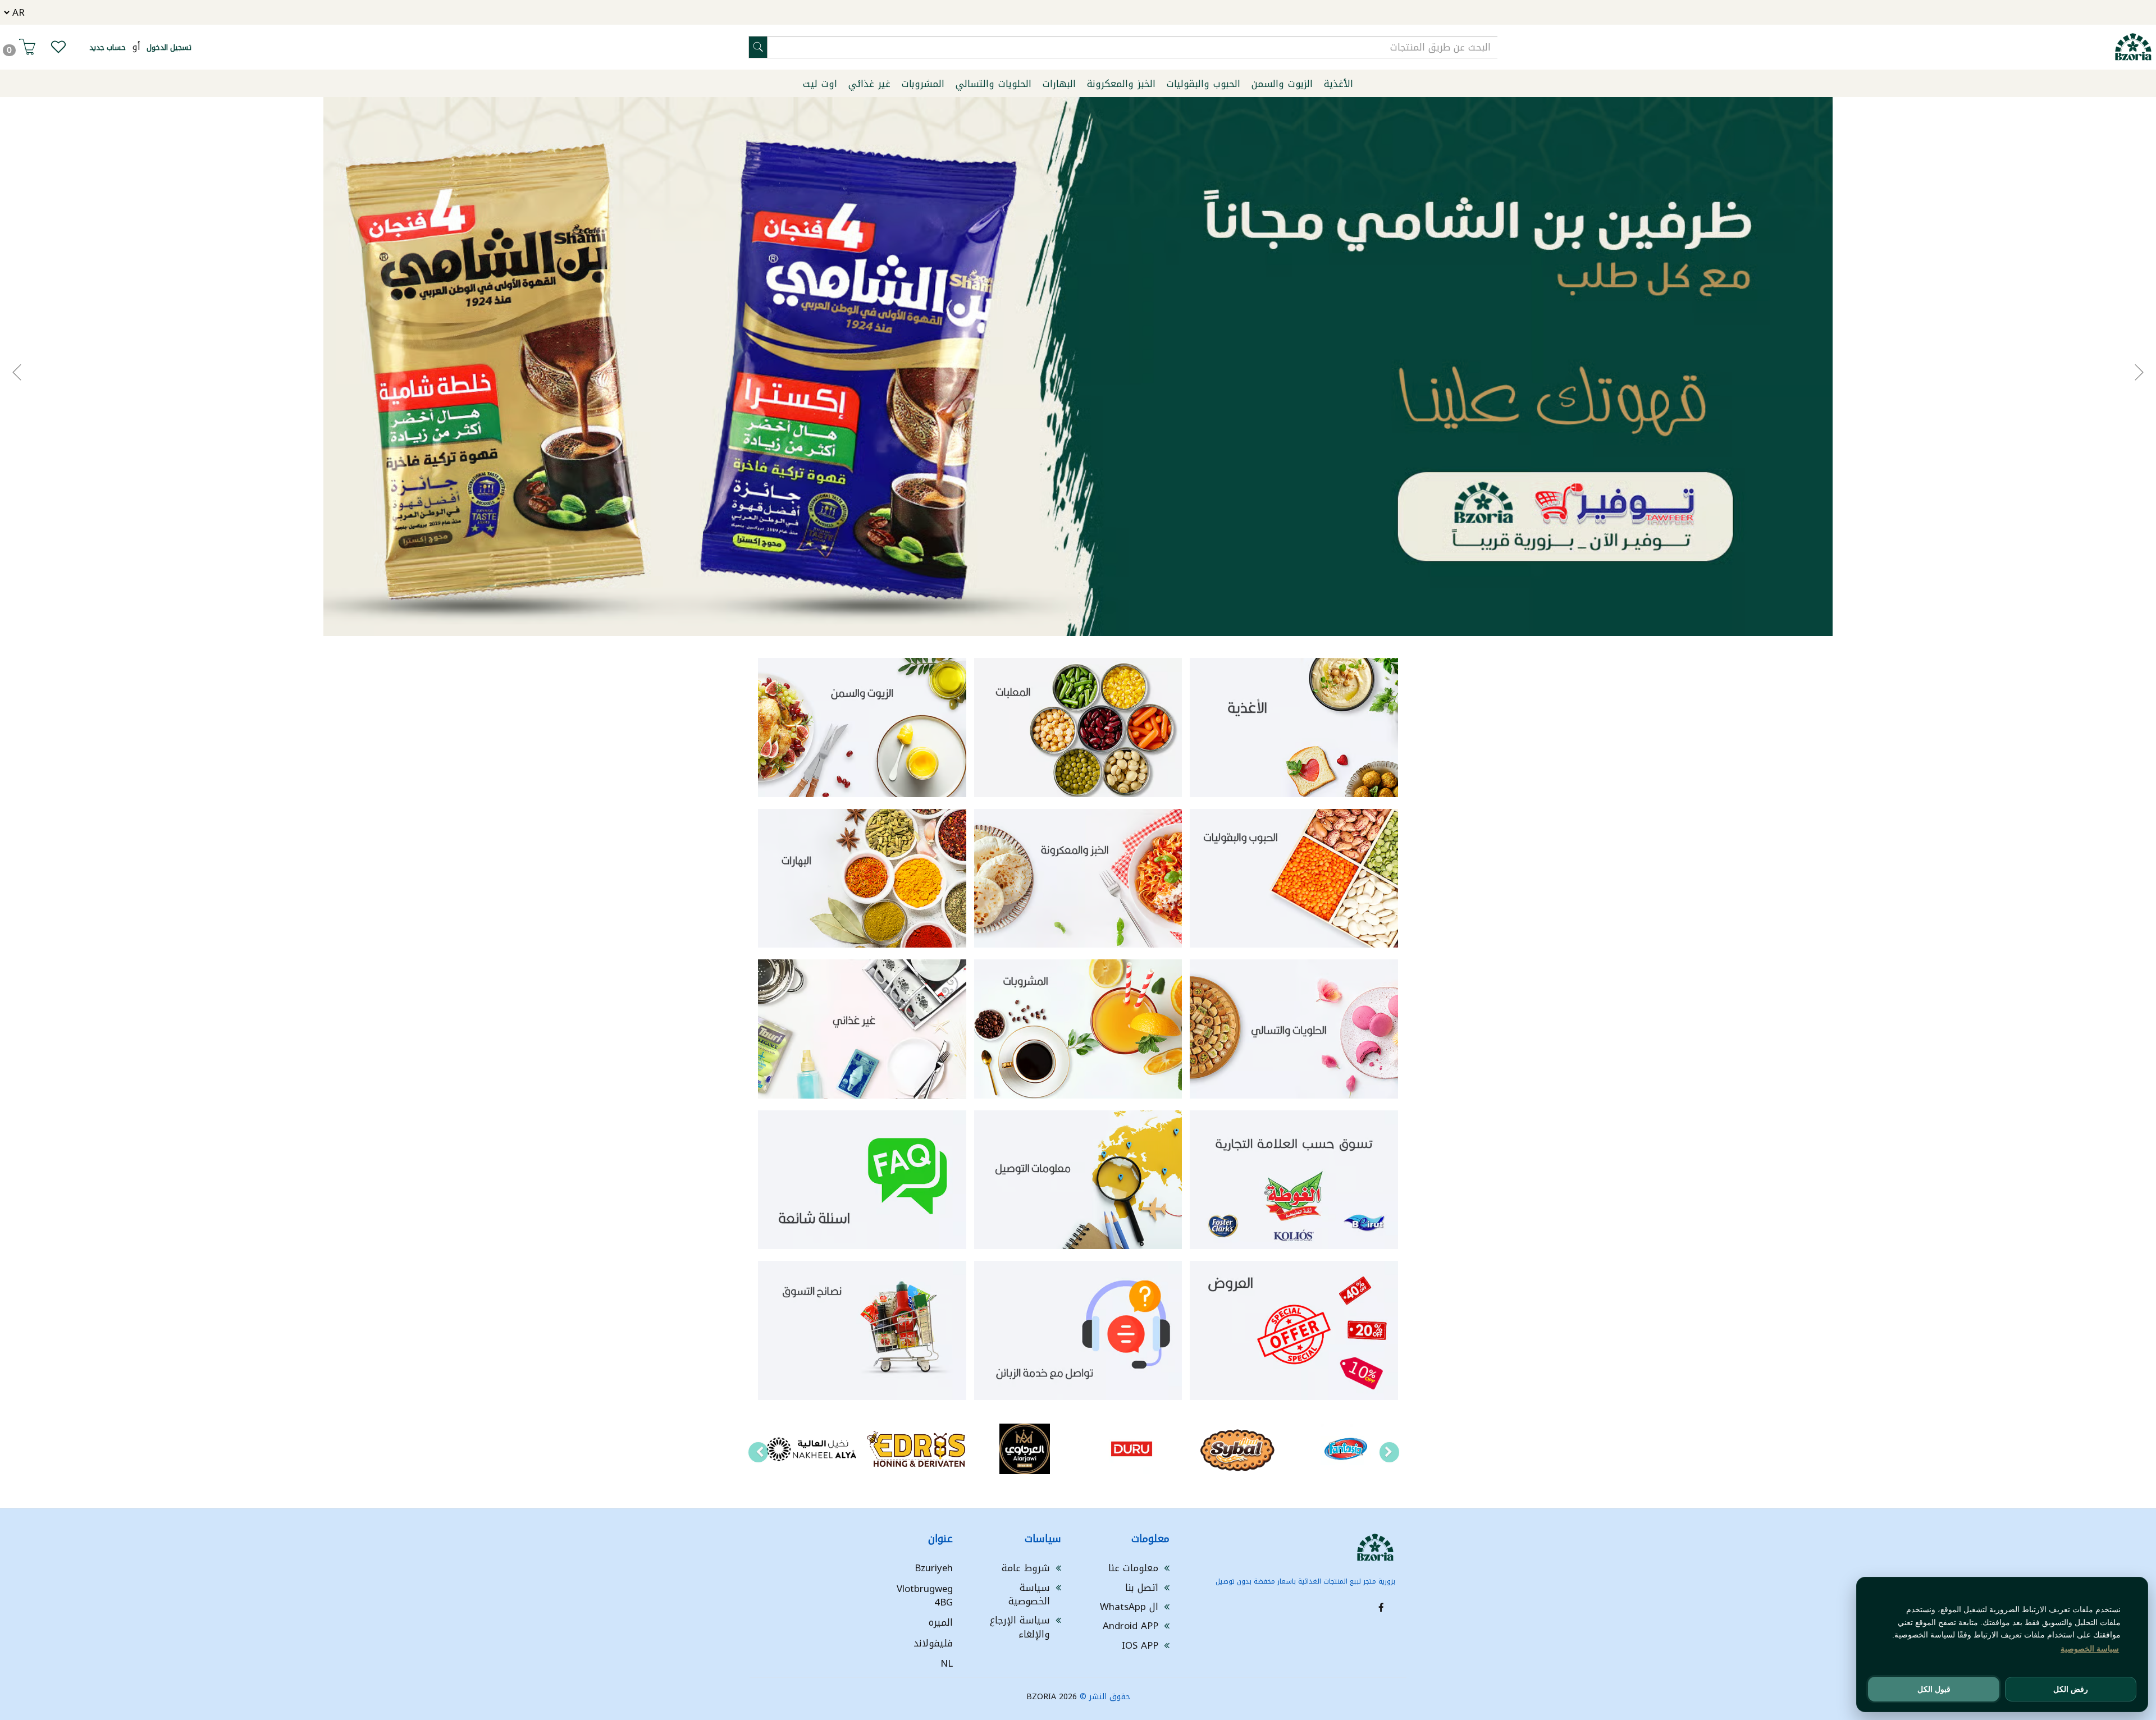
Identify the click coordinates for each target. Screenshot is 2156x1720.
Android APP (1130, 1626)
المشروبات (923, 84)
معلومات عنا (1133, 1568)
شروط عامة (1026, 1568)
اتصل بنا (1142, 1588)
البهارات (1059, 84)
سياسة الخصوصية (1029, 1594)
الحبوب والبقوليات (1203, 84)
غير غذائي (869, 84)
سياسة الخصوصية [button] (2090, 1649)
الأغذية (1339, 84)
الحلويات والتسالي (994, 84)
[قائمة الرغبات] (58, 49)
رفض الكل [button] (2071, 1689)
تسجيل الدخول (169, 47)
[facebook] (1381, 1608)
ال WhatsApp (1129, 1607)
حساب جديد (108, 47)
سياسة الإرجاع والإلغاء (1020, 1627)
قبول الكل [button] (1934, 1689)
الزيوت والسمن (1282, 84)
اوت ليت (820, 84)
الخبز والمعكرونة (1121, 84)
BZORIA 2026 (1052, 1697)
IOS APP (1140, 1645)
